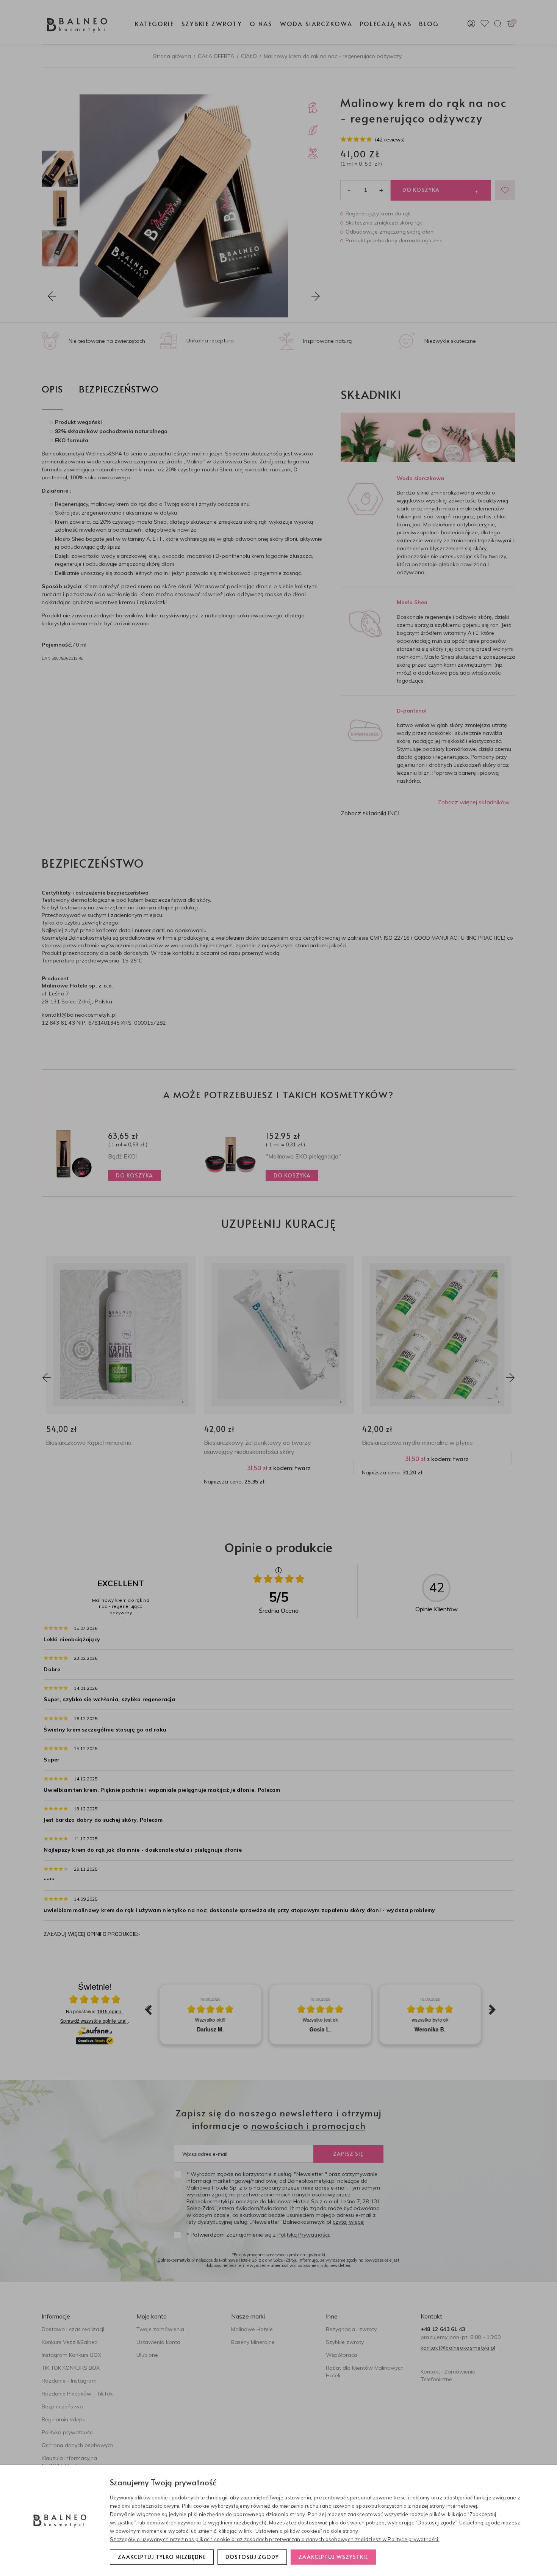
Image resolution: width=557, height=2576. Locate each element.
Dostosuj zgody (252, 2557)
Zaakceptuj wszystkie (333, 2557)
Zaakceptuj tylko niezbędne (162, 2557)
